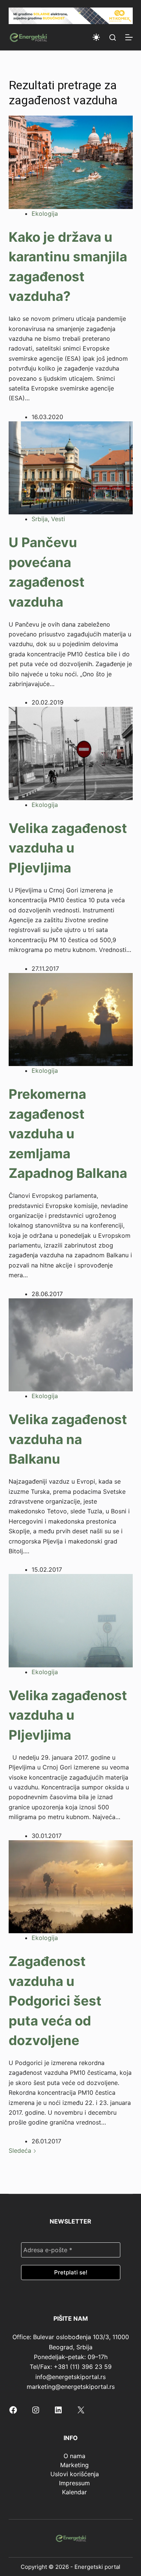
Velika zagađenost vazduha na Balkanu (68, 1439)
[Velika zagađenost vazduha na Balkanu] (71, 1344)
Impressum (74, 2483)
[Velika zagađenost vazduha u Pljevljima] (71, 753)
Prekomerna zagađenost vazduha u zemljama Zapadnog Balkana (68, 1133)
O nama (74, 2456)
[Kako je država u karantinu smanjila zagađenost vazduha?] (71, 162)
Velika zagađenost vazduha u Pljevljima (68, 848)
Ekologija (45, 214)
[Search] (113, 37)
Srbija (40, 519)
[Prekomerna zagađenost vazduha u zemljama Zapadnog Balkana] (71, 1019)
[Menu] (129, 37)
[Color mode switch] (96, 37)
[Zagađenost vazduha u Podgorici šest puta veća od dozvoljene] (71, 1886)
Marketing (74, 2465)
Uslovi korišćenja (75, 2474)
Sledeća (21, 2150)
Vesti (58, 519)
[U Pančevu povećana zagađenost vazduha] (71, 467)
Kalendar (74, 2492)
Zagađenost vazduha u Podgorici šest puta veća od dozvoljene (55, 2001)
